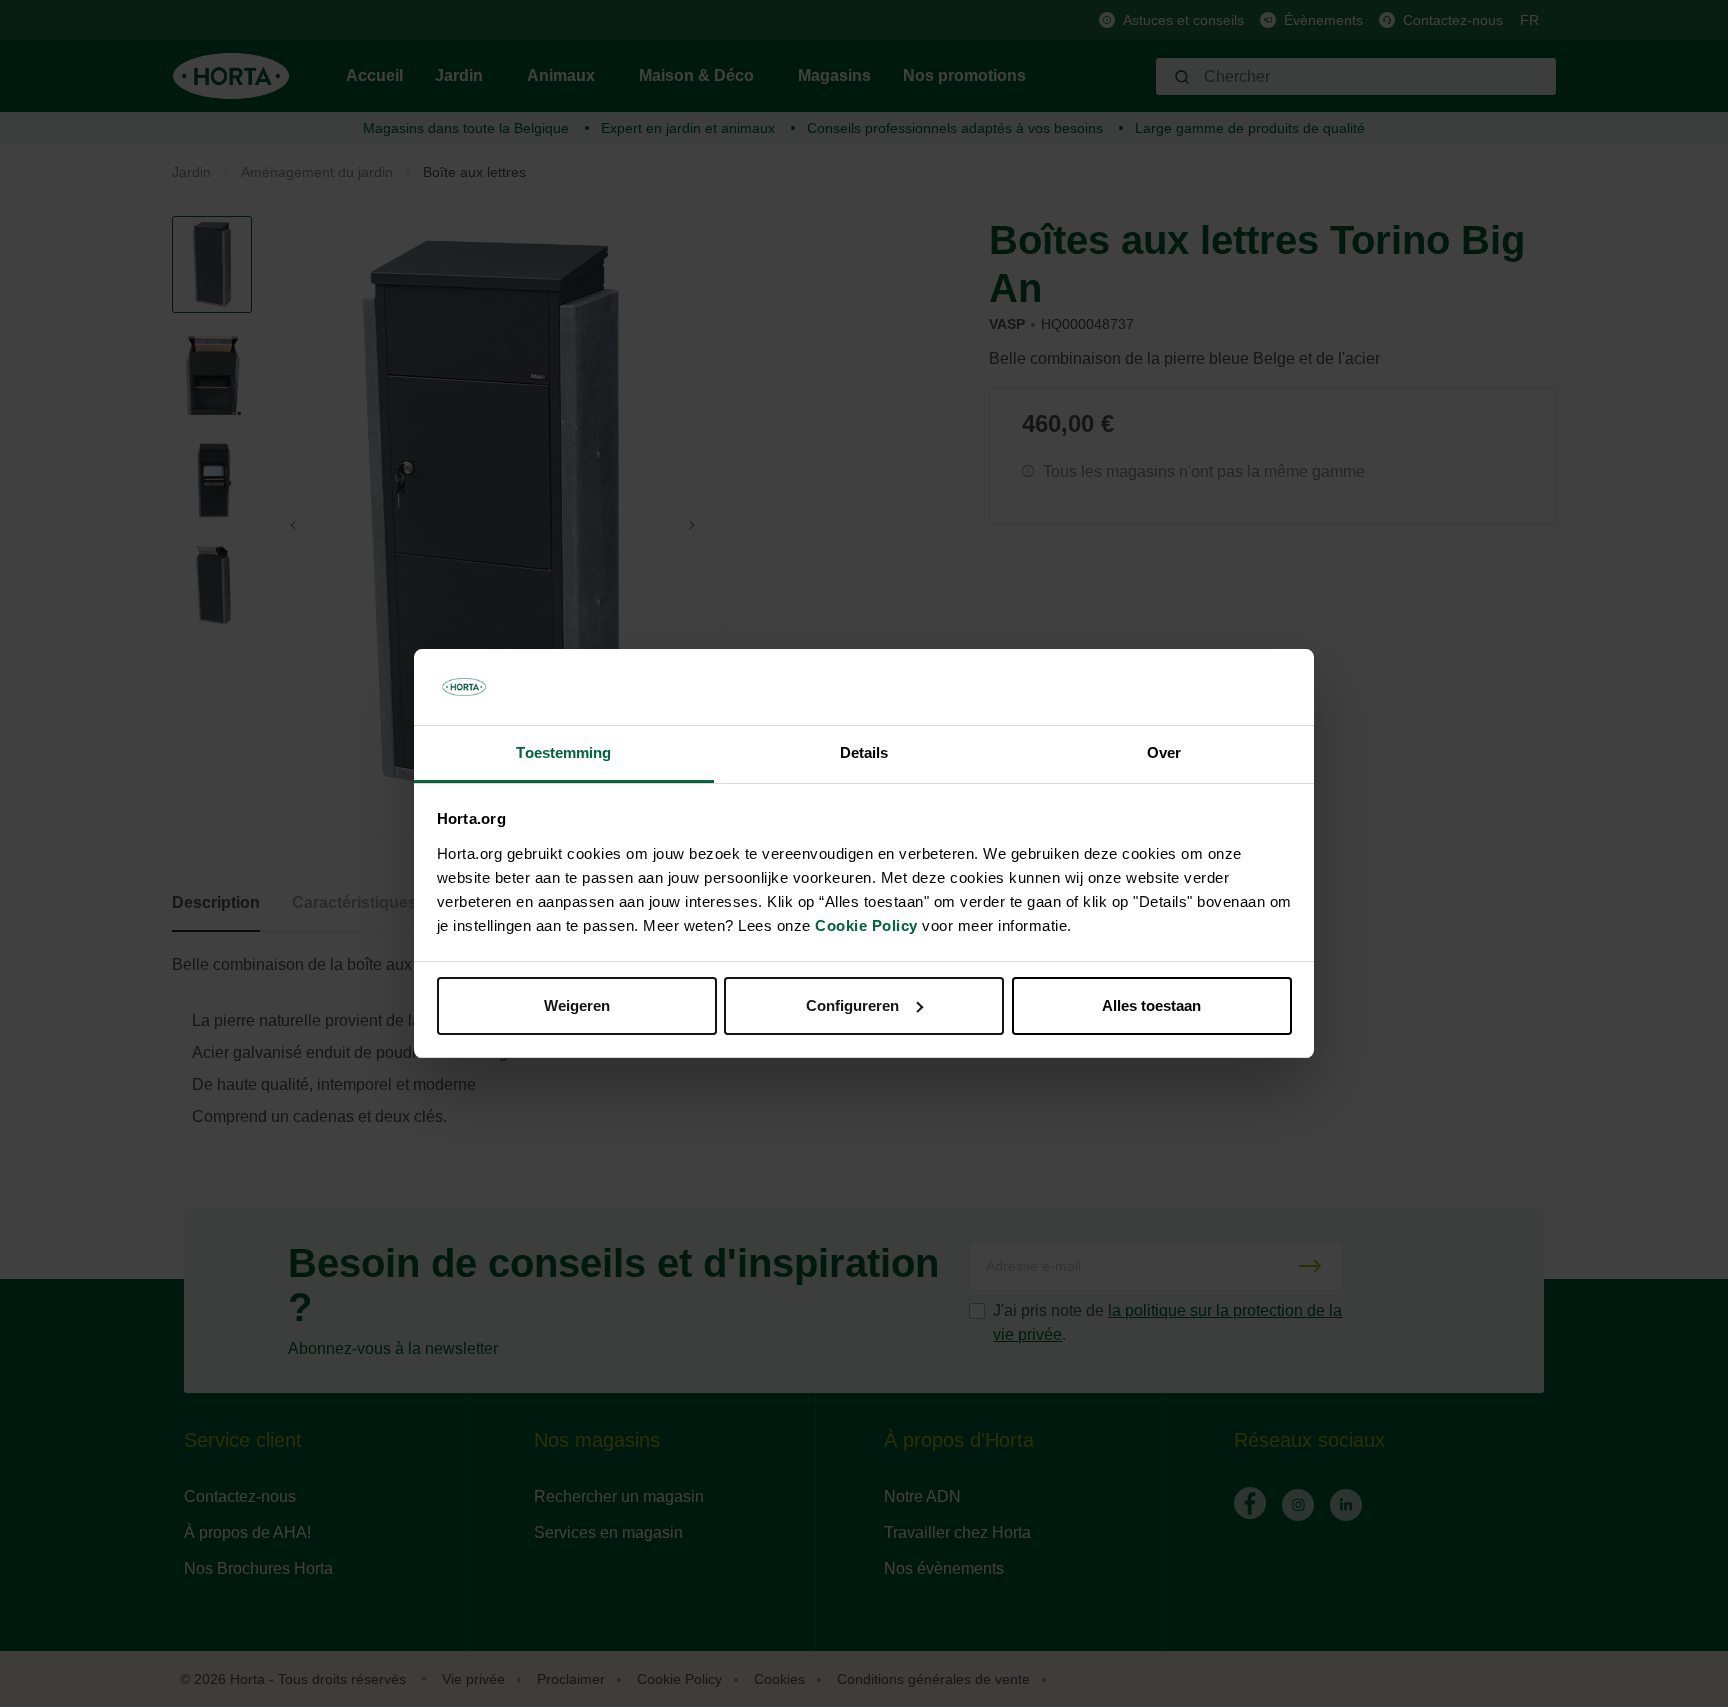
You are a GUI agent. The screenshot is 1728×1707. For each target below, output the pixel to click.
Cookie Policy (866, 925)
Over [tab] (1164, 752)
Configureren (852, 1005)
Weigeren (577, 1005)
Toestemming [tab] (563, 752)
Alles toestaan (1151, 1005)
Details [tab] (864, 752)
